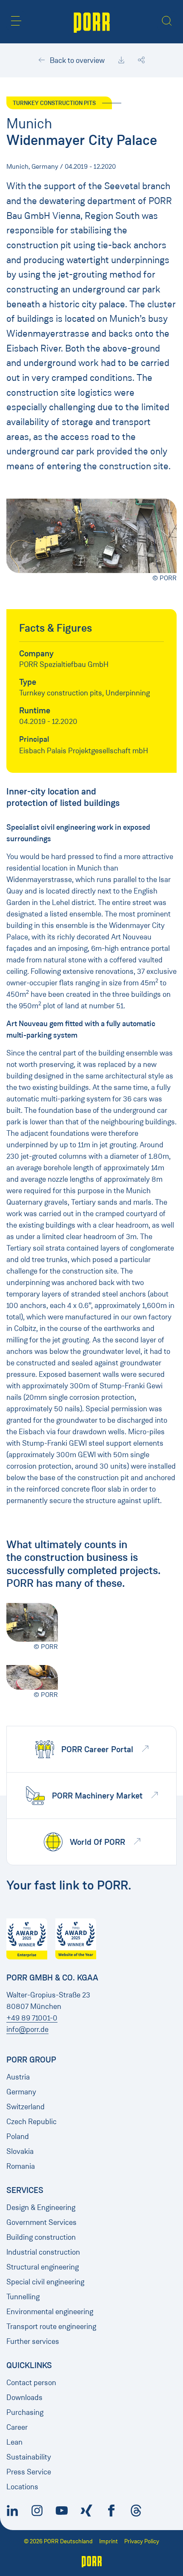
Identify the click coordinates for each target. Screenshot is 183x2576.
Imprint (109, 2541)
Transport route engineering (51, 2326)
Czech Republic (31, 2122)
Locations (22, 2487)
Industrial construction (43, 2252)
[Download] (121, 60)
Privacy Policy (142, 2541)
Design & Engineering (41, 2207)
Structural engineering (43, 2267)
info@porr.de (27, 2029)
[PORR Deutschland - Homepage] (92, 22)
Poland (18, 2136)
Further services (33, 2341)
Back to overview (76, 60)
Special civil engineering (45, 2282)
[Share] (141, 60)
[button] (16, 21)
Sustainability (29, 2457)
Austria (18, 2077)
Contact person (31, 2383)
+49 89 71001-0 (32, 2018)
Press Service (29, 2472)
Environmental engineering (50, 2312)
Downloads (24, 2397)
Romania (21, 2166)
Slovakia (20, 2151)
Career (17, 2427)
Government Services (41, 2222)
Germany (21, 2092)
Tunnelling (23, 2297)
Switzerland (26, 2107)
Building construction (41, 2237)
